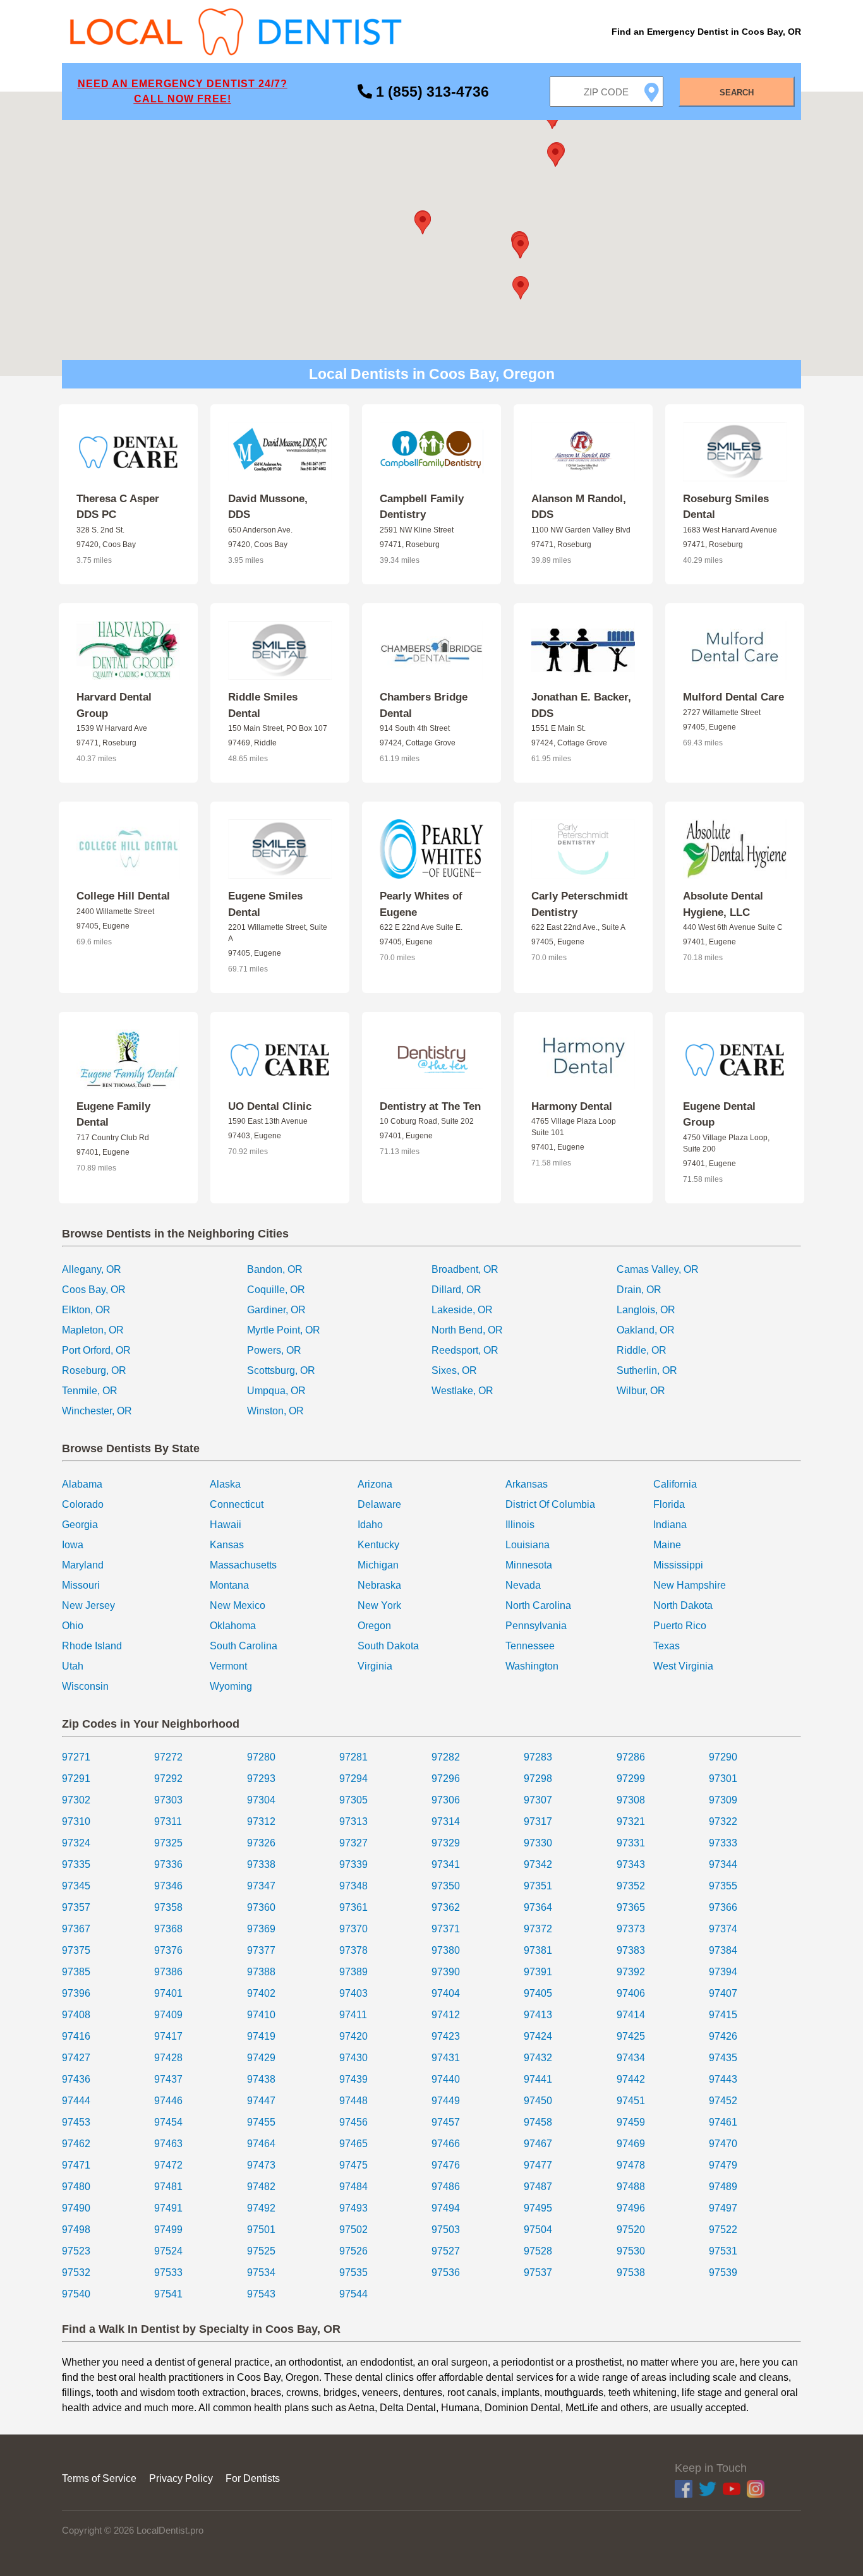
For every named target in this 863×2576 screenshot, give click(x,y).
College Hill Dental (123, 896)
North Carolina (538, 1605)
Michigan (378, 1565)
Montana (229, 1585)
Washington (532, 1666)
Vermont (228, 1666)
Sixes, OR (454, 1370)
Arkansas (527, 1484)
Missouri (81, 1585)
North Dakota (683, 1605)
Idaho (370, 1525)
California (675, 1484)
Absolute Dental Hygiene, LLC (723, 904)
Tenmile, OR (90, 1391)
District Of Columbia (550, 1504)
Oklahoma (233, 1626)
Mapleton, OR (93, 1330)
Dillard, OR (456, 1290)
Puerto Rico (680, 1626)
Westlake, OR (462, 1391)
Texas (667, 1646)
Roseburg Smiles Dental (726, 507)
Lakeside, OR (462, 1310)
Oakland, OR (646, 1330)
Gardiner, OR (276, 1310)
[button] (423, 223)
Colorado (83, 1504)
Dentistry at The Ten (430, 1106)
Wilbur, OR (641, 1391)
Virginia (375, 1666)
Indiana (670, 1525)
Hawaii (226, 1525)
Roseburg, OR (94, 1370)
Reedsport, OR (465, 1350)
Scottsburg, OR (281, 1370)
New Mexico (238, 1605)
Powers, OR (274, 1350)
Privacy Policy (181, 2478)
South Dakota (388, 1646)
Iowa (73, 1545)
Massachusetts (243, 1565)
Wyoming (231, 1686)
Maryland (83, 1565)
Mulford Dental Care (733, 697)
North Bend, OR (467, 1330)
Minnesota (529, 1565)
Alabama (82, 1484)
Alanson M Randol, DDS (579, 507)
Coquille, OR (276, 1290)
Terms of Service (99, 2478)
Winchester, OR (97, 1411)
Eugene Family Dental (113, 1115)
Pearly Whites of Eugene (421, 904)
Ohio (73, 1626)
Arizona (375, 1484)
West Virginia (683, 1666)
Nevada (523, 1585)
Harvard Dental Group (114, 705)
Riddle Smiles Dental (263, 705)
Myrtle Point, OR (284, 1330)
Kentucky (378, 1545)
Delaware (379, 1504)
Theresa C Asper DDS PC (118, 507)
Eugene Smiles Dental (265, 904)
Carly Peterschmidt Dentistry (580, 904)
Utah (73, 1666)
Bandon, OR (275, 1269)
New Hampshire (690, 1585)
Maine (667, 1545)
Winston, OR (275, 1411)
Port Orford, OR (96, 1350)
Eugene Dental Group (719, 1115)
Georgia (80, 1525)
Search (737, 93)
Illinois (520, 1525)
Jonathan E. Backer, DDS (581, 705)
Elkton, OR (86, 1310)
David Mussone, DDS (268, 507)
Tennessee (530, 1646)
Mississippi (678, 1565)
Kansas (227, 1545)
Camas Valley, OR (658, 1269)
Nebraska (379, 1585)
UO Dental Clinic (270, 1106)
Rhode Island (92, 1646)
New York (379, 1605)
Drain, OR (639, 1290)
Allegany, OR (92, 1269)
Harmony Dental (572, 1106)
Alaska (225, 1484)
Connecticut (237, 1504)
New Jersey (88, 1605)
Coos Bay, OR (94, 1290)
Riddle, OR (642, 1350)
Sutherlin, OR (647, 1370)
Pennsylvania (536, 1626)
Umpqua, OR (276, 1391)
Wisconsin (85, 1686)
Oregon (374, 1626)
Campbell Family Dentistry (422, 507)
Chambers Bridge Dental (424, 705)
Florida (669, 1504)
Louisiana (528, 1545)
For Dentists (253, 2478)
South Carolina (244, 1646)
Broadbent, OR (465, 1269)
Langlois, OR (646, 1310)
